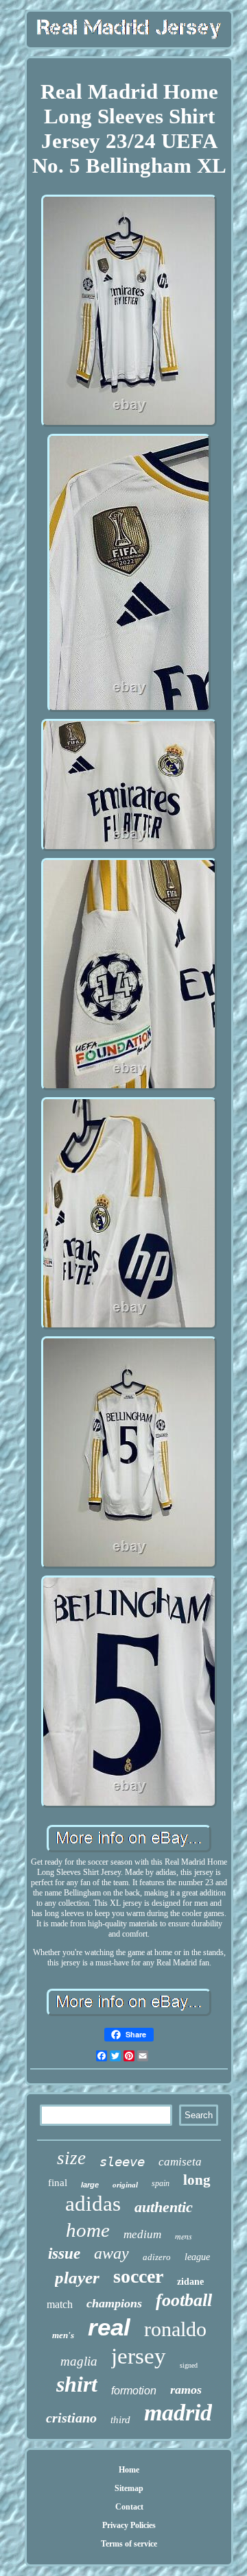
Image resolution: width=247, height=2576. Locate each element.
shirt (77, 2384)
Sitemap (129, 2488)
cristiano (71, 2418)
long (197, 2180)
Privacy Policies (129, 2525)
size (71, 2158)
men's (63, 2335)
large (90, 2185)
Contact (129, 2507)
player (77, 2278)
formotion (134, 2391)
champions (114, 2303)
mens (184, 2236)
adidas (93, 2204)
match (60, 2304)
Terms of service (129, 2544)
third (120, 2420)
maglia (79, 2361)
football (184, 2300)
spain (161, 2183)
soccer (138, 2276)
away (111, 2253)
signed (189, 2365)
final (58, 2183)
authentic (164, 2207)
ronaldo (175, 2329)
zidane (190, 2282)
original (125, 2185)
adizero (157, 2257)
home (88, 2230)
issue (64, 2254)
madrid (178, 2413)
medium (142, 2234)
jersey (139, 2356)
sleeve (122, 2161)
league (197, 2257)
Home (129, 2470)
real (109, 2327)
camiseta (180, 2162)
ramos (186, 2390)
